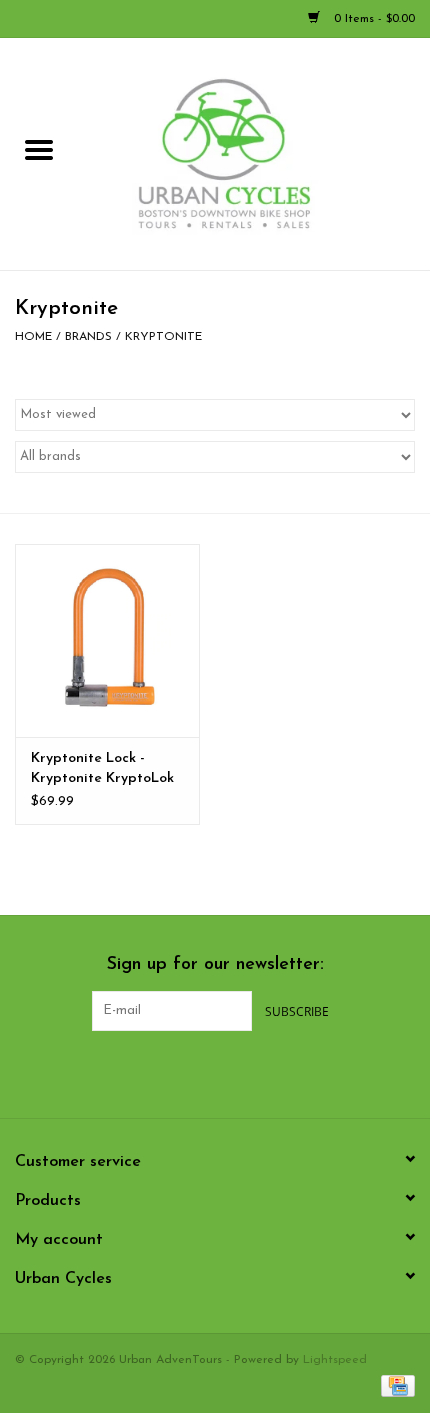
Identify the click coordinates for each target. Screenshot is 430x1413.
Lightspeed (335, 1360)
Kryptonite (163, 337)
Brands (88, 337)
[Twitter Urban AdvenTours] (197, 1072)
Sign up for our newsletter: (215, 965)
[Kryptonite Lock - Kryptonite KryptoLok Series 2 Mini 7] (107, 641)
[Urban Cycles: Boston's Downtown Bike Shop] (254, 153)
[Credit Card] (394, 1385)
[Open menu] (39, 149)
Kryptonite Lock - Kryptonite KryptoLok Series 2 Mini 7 (102, 770)
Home (33, 337)
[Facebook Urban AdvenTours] (161, 1072)
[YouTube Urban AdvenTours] (233, 1072)
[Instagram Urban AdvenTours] (269, 1072)
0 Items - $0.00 (372, 19)
